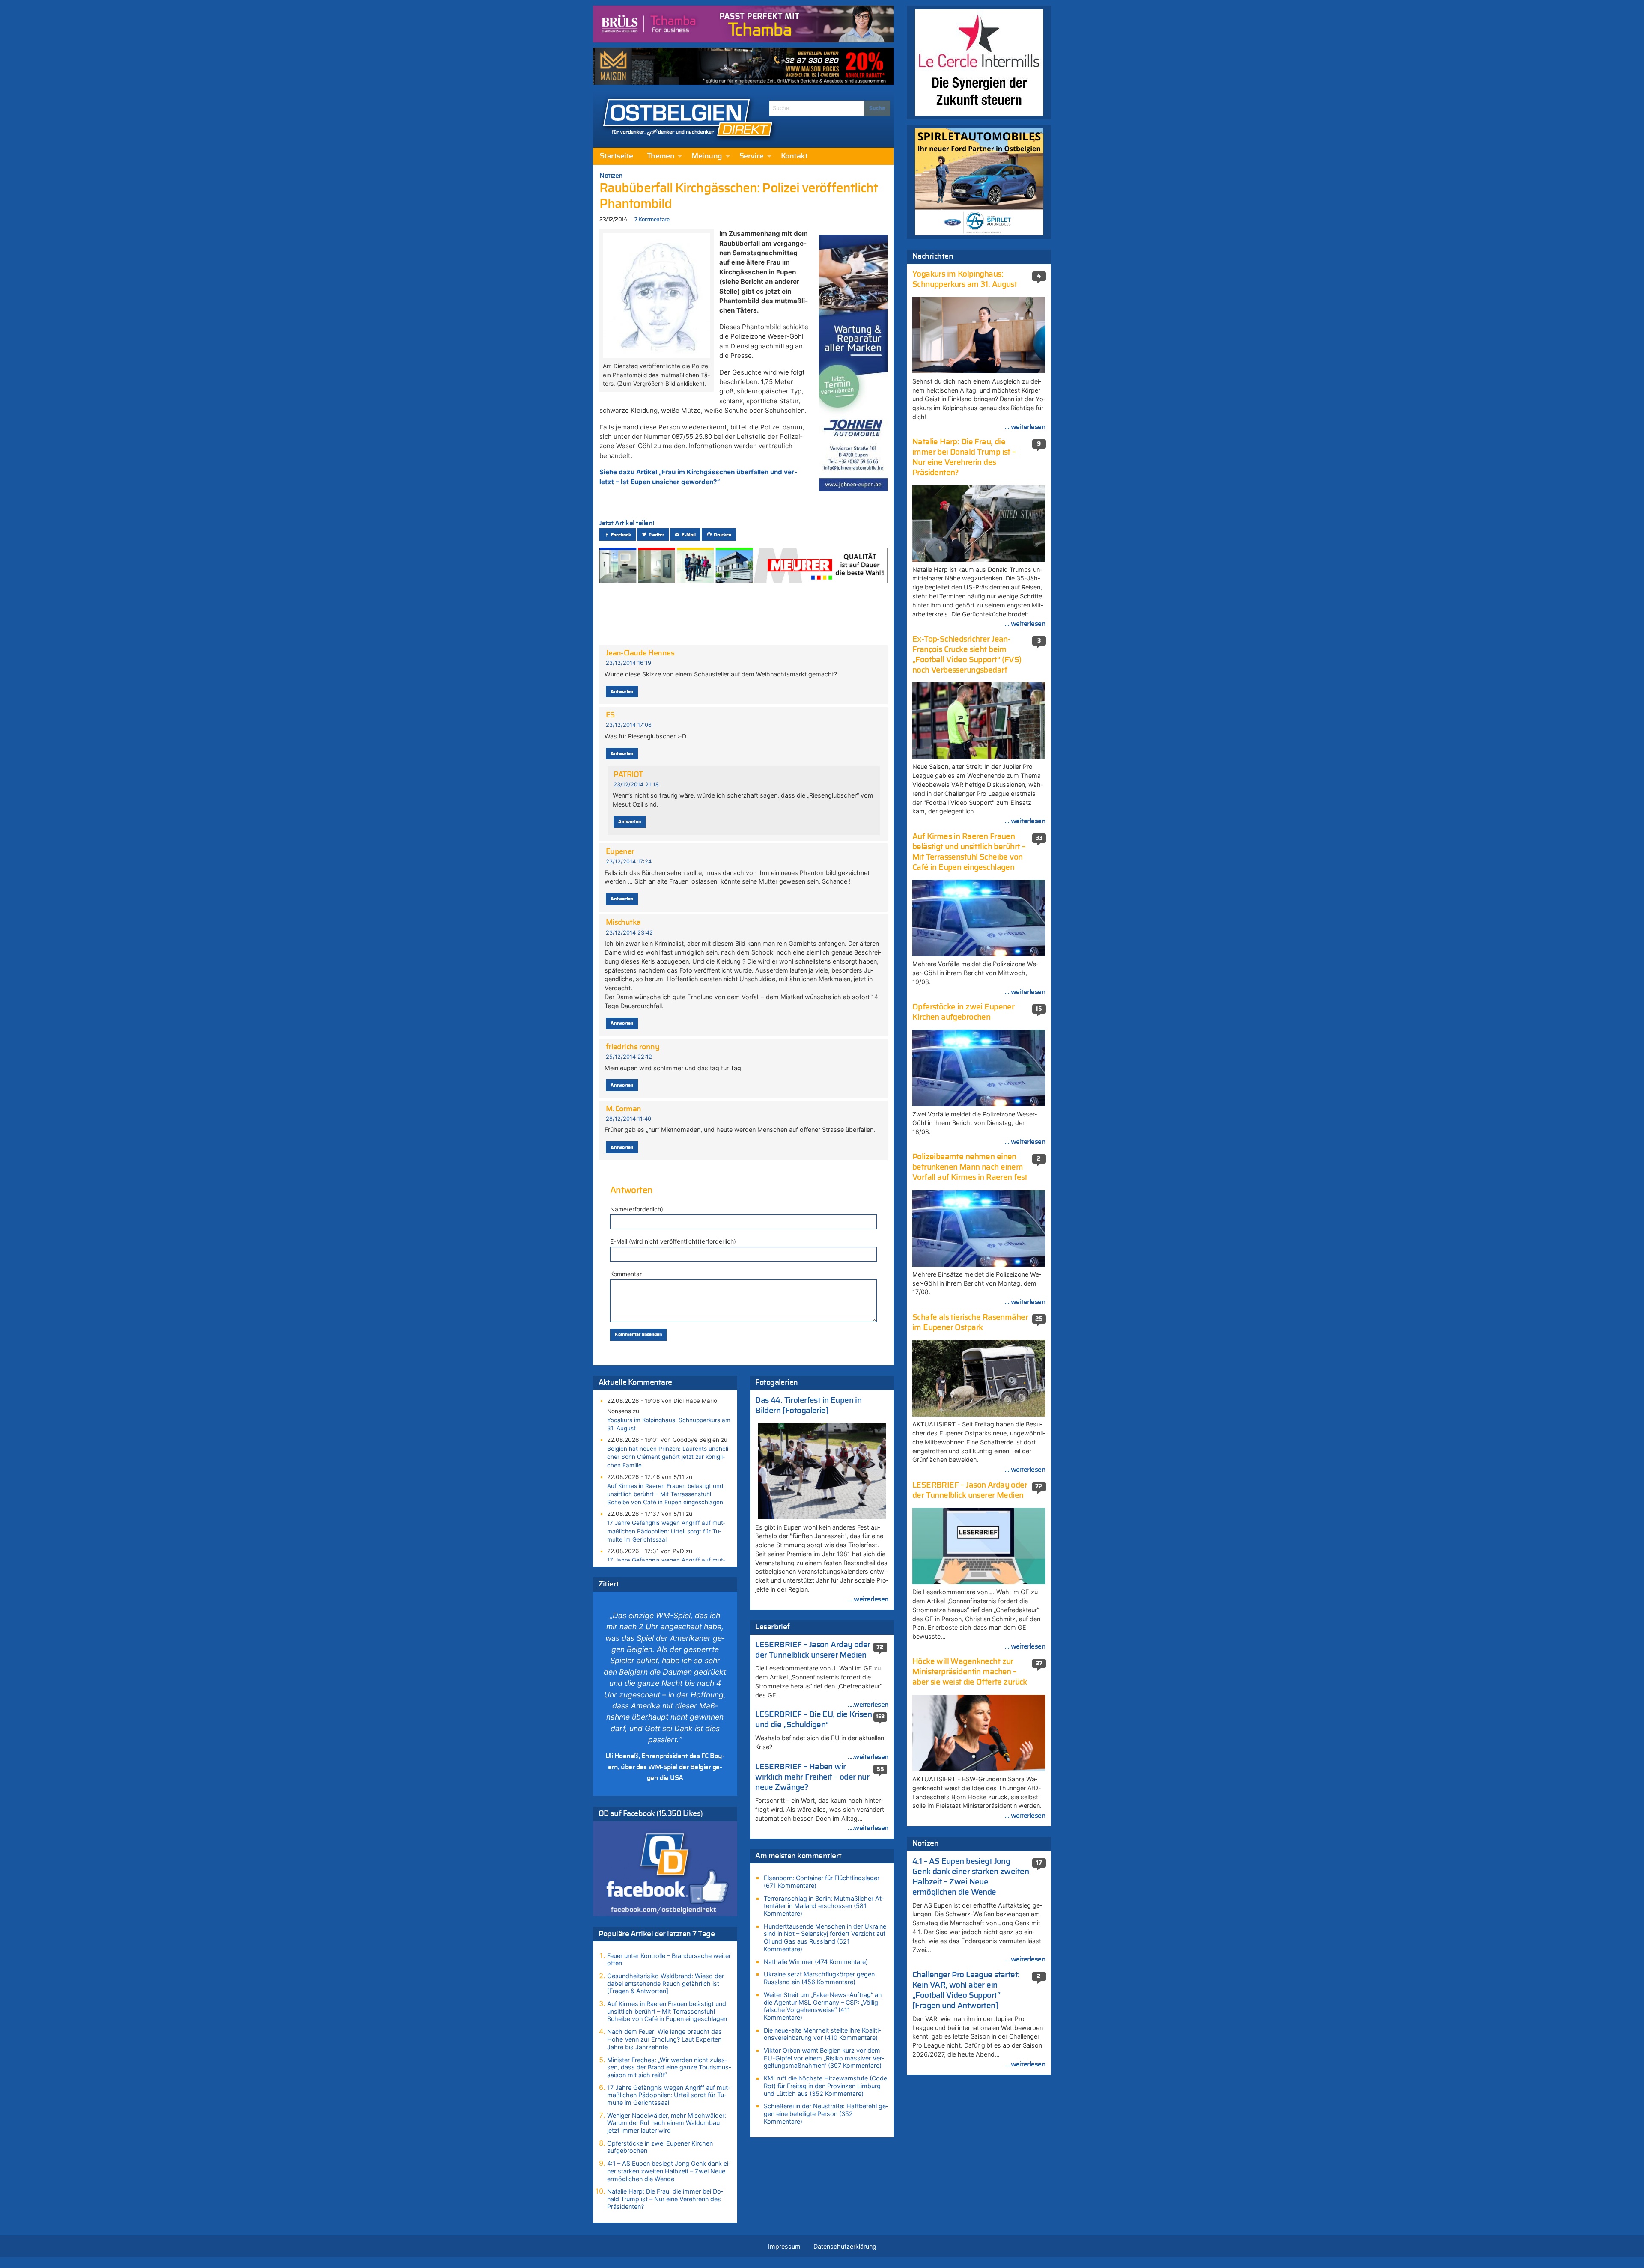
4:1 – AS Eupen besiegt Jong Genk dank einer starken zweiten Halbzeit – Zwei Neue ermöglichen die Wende (669, 2171)
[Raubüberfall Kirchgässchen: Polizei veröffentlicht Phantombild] (656, 295)
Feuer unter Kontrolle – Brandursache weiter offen (669, 1960)
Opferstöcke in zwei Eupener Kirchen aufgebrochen (660, 2147)
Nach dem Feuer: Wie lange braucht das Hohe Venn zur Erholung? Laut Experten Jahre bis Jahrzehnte (664, 2039)
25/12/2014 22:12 (629, 1057)
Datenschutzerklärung (845, 2246)
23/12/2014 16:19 (628, 663)
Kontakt (794, 156)
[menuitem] (616, 156)
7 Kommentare (652, 220)
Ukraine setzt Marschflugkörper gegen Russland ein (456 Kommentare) (819, 1978)
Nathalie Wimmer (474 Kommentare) (816, 1962)
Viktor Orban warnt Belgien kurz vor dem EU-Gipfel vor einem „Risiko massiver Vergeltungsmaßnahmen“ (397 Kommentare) (824, 2058)
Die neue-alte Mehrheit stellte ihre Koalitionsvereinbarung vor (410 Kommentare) (822, 2034)
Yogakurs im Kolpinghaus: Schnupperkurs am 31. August (669, 1424)
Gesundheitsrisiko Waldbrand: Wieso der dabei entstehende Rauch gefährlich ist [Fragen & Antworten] (666, 1983)
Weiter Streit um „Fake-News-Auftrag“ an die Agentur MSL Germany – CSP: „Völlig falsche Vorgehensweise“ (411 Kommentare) (823, 2006)
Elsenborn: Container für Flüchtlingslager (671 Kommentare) (822, 1882)
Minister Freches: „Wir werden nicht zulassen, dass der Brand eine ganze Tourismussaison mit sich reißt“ (669, 2067)
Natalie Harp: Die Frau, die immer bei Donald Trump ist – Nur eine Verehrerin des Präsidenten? (665, 2199)
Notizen (611, 176)
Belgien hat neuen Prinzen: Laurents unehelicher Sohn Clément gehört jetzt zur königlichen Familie (669, 1457)
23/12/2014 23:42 (629, 933)
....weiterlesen (868, 1599)
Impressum (784, 2246)
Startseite (616, 156)
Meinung (707, 156)
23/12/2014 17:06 (629, 725)
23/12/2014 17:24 (629, 862)
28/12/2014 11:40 (628, 1119)
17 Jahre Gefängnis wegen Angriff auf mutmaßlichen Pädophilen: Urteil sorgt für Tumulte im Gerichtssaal (666, 1531)
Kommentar (626, 1274)
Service (752, 156)
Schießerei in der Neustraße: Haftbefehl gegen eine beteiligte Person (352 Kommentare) (826, 2113)
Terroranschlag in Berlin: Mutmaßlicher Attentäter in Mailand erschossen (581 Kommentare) (824, 1906)
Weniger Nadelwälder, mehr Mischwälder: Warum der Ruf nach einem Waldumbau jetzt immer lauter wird (667, 2123)
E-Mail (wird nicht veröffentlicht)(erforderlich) (673, 1241)
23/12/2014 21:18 (636, 784)
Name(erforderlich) (637, 1209)
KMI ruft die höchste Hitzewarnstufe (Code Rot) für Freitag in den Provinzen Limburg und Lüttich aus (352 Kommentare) (825, 2086)
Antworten (622, 692)
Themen (661, 156)
